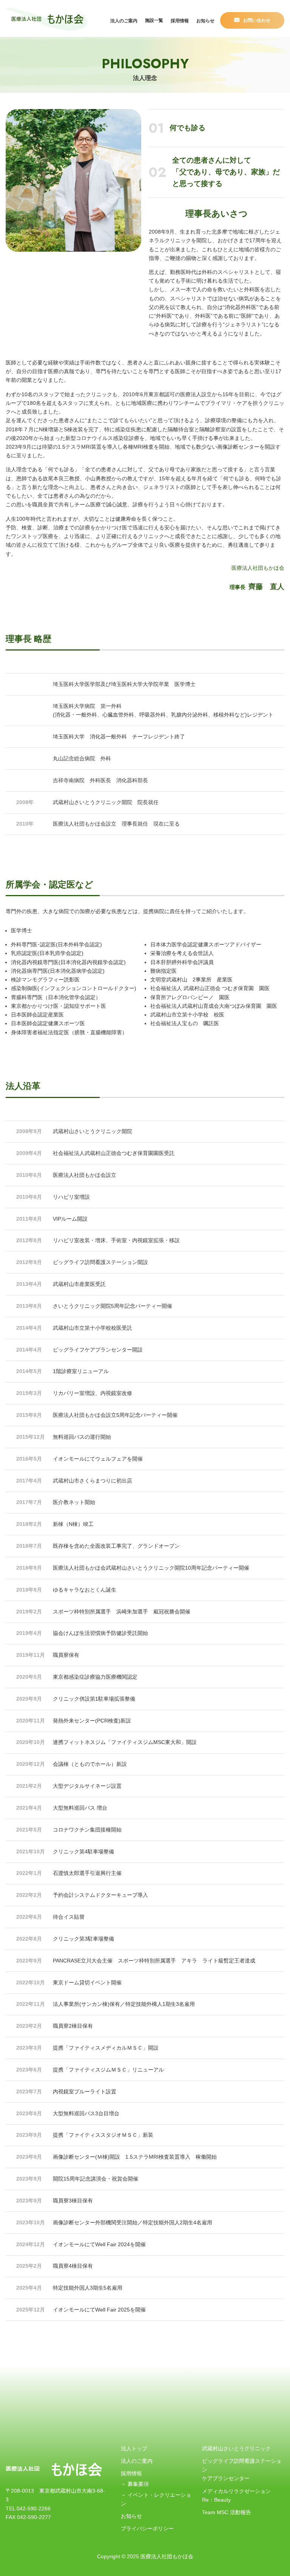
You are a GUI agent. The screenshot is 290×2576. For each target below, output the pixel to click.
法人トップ (134, 2448)
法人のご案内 (124, 21)
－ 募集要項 (135, 2484)
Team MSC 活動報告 (227, 2512)
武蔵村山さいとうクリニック (236, 2448)
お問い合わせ (257, 20)
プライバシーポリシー (147, 2528)
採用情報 (180, 21)
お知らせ (205, 21)
